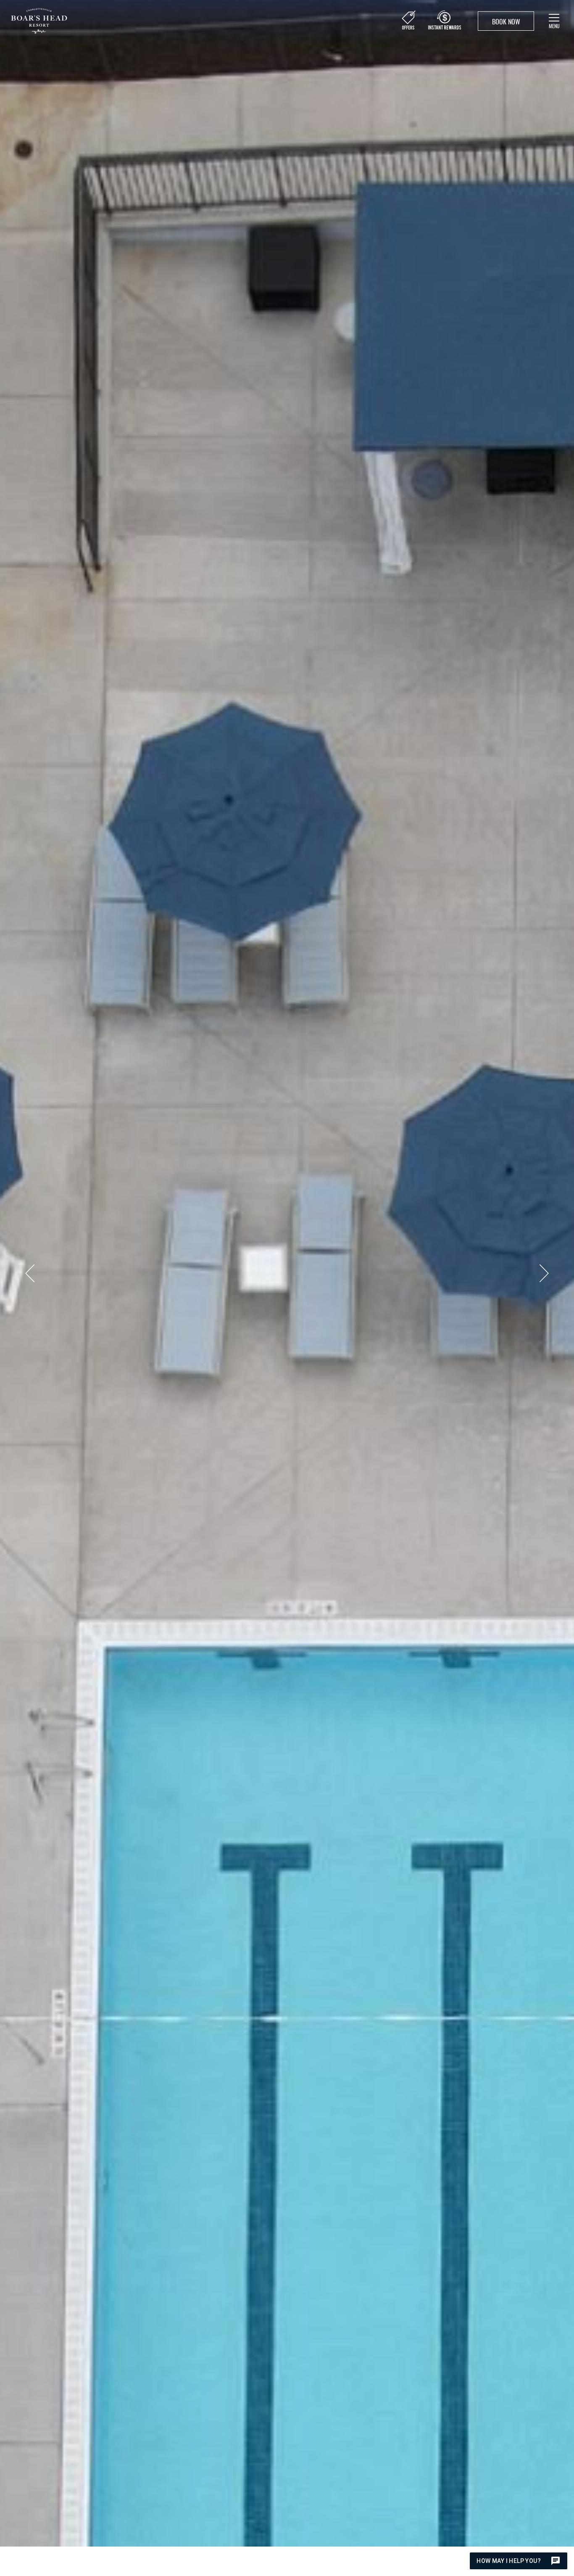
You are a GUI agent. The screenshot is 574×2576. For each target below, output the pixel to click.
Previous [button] (30, 1273)
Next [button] (544, 1273)
